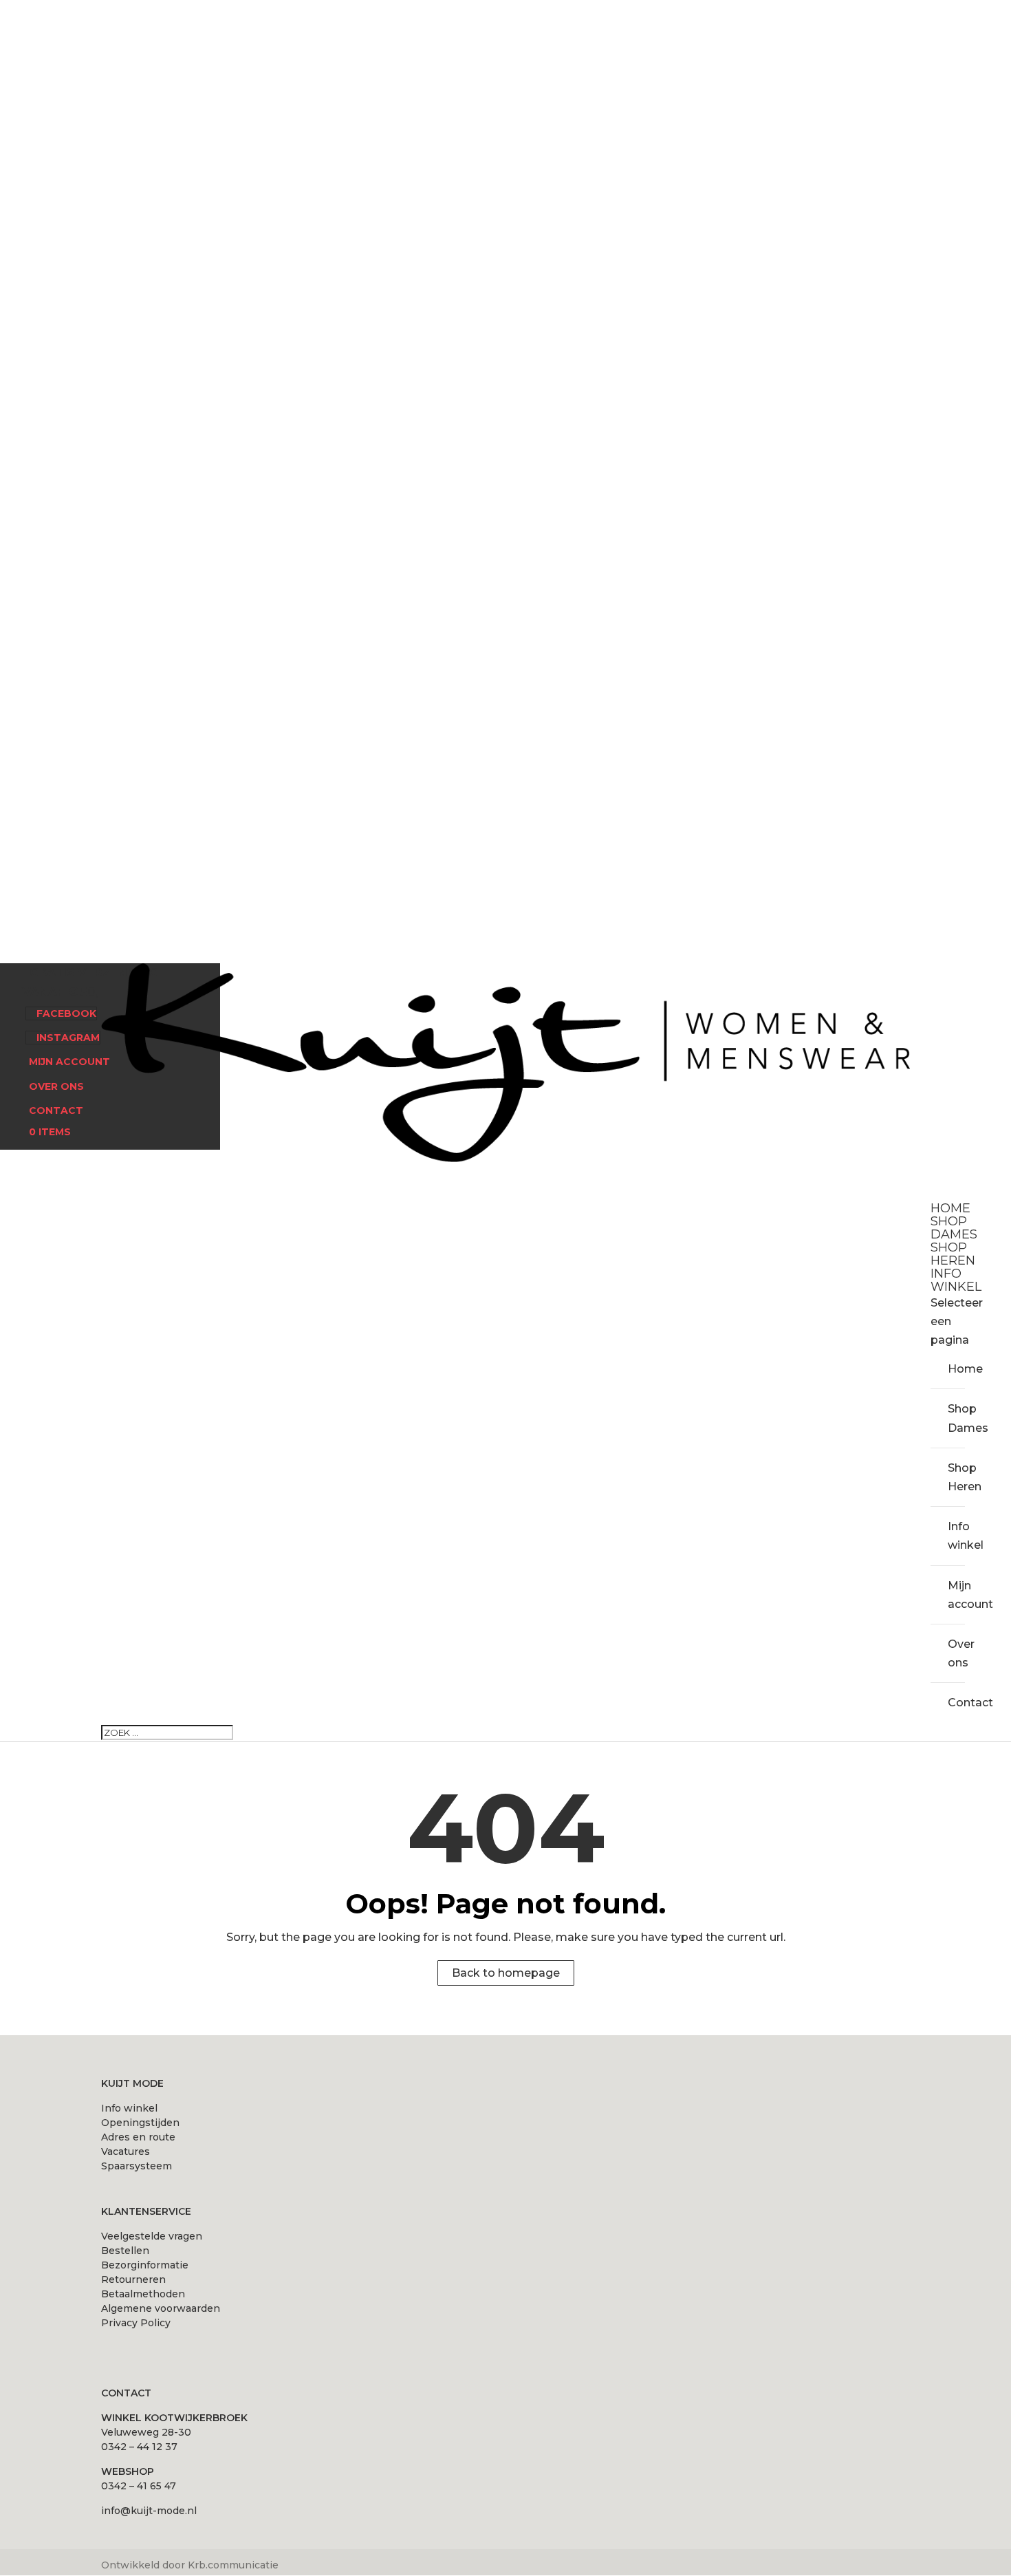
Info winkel (956, 1536)
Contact (56, 1110)
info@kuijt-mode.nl (149, 2511)
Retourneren (133, 2279)
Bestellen (125, 2251)
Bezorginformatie (145, 2265)
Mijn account (69, 1062)
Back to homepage (506, 1973)
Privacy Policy (136, 2323)
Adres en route (138, 2137)
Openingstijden (140, 2123)
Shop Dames (956, 1418)
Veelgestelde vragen (152, 2236)
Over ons (56, 1086)
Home (956, 1369)
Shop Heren (956, 1477)
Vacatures (126, 2151)
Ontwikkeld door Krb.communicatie (190, 2565)
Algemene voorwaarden (161, 2308)
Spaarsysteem (137, 2166)
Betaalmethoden (143, 2294)
